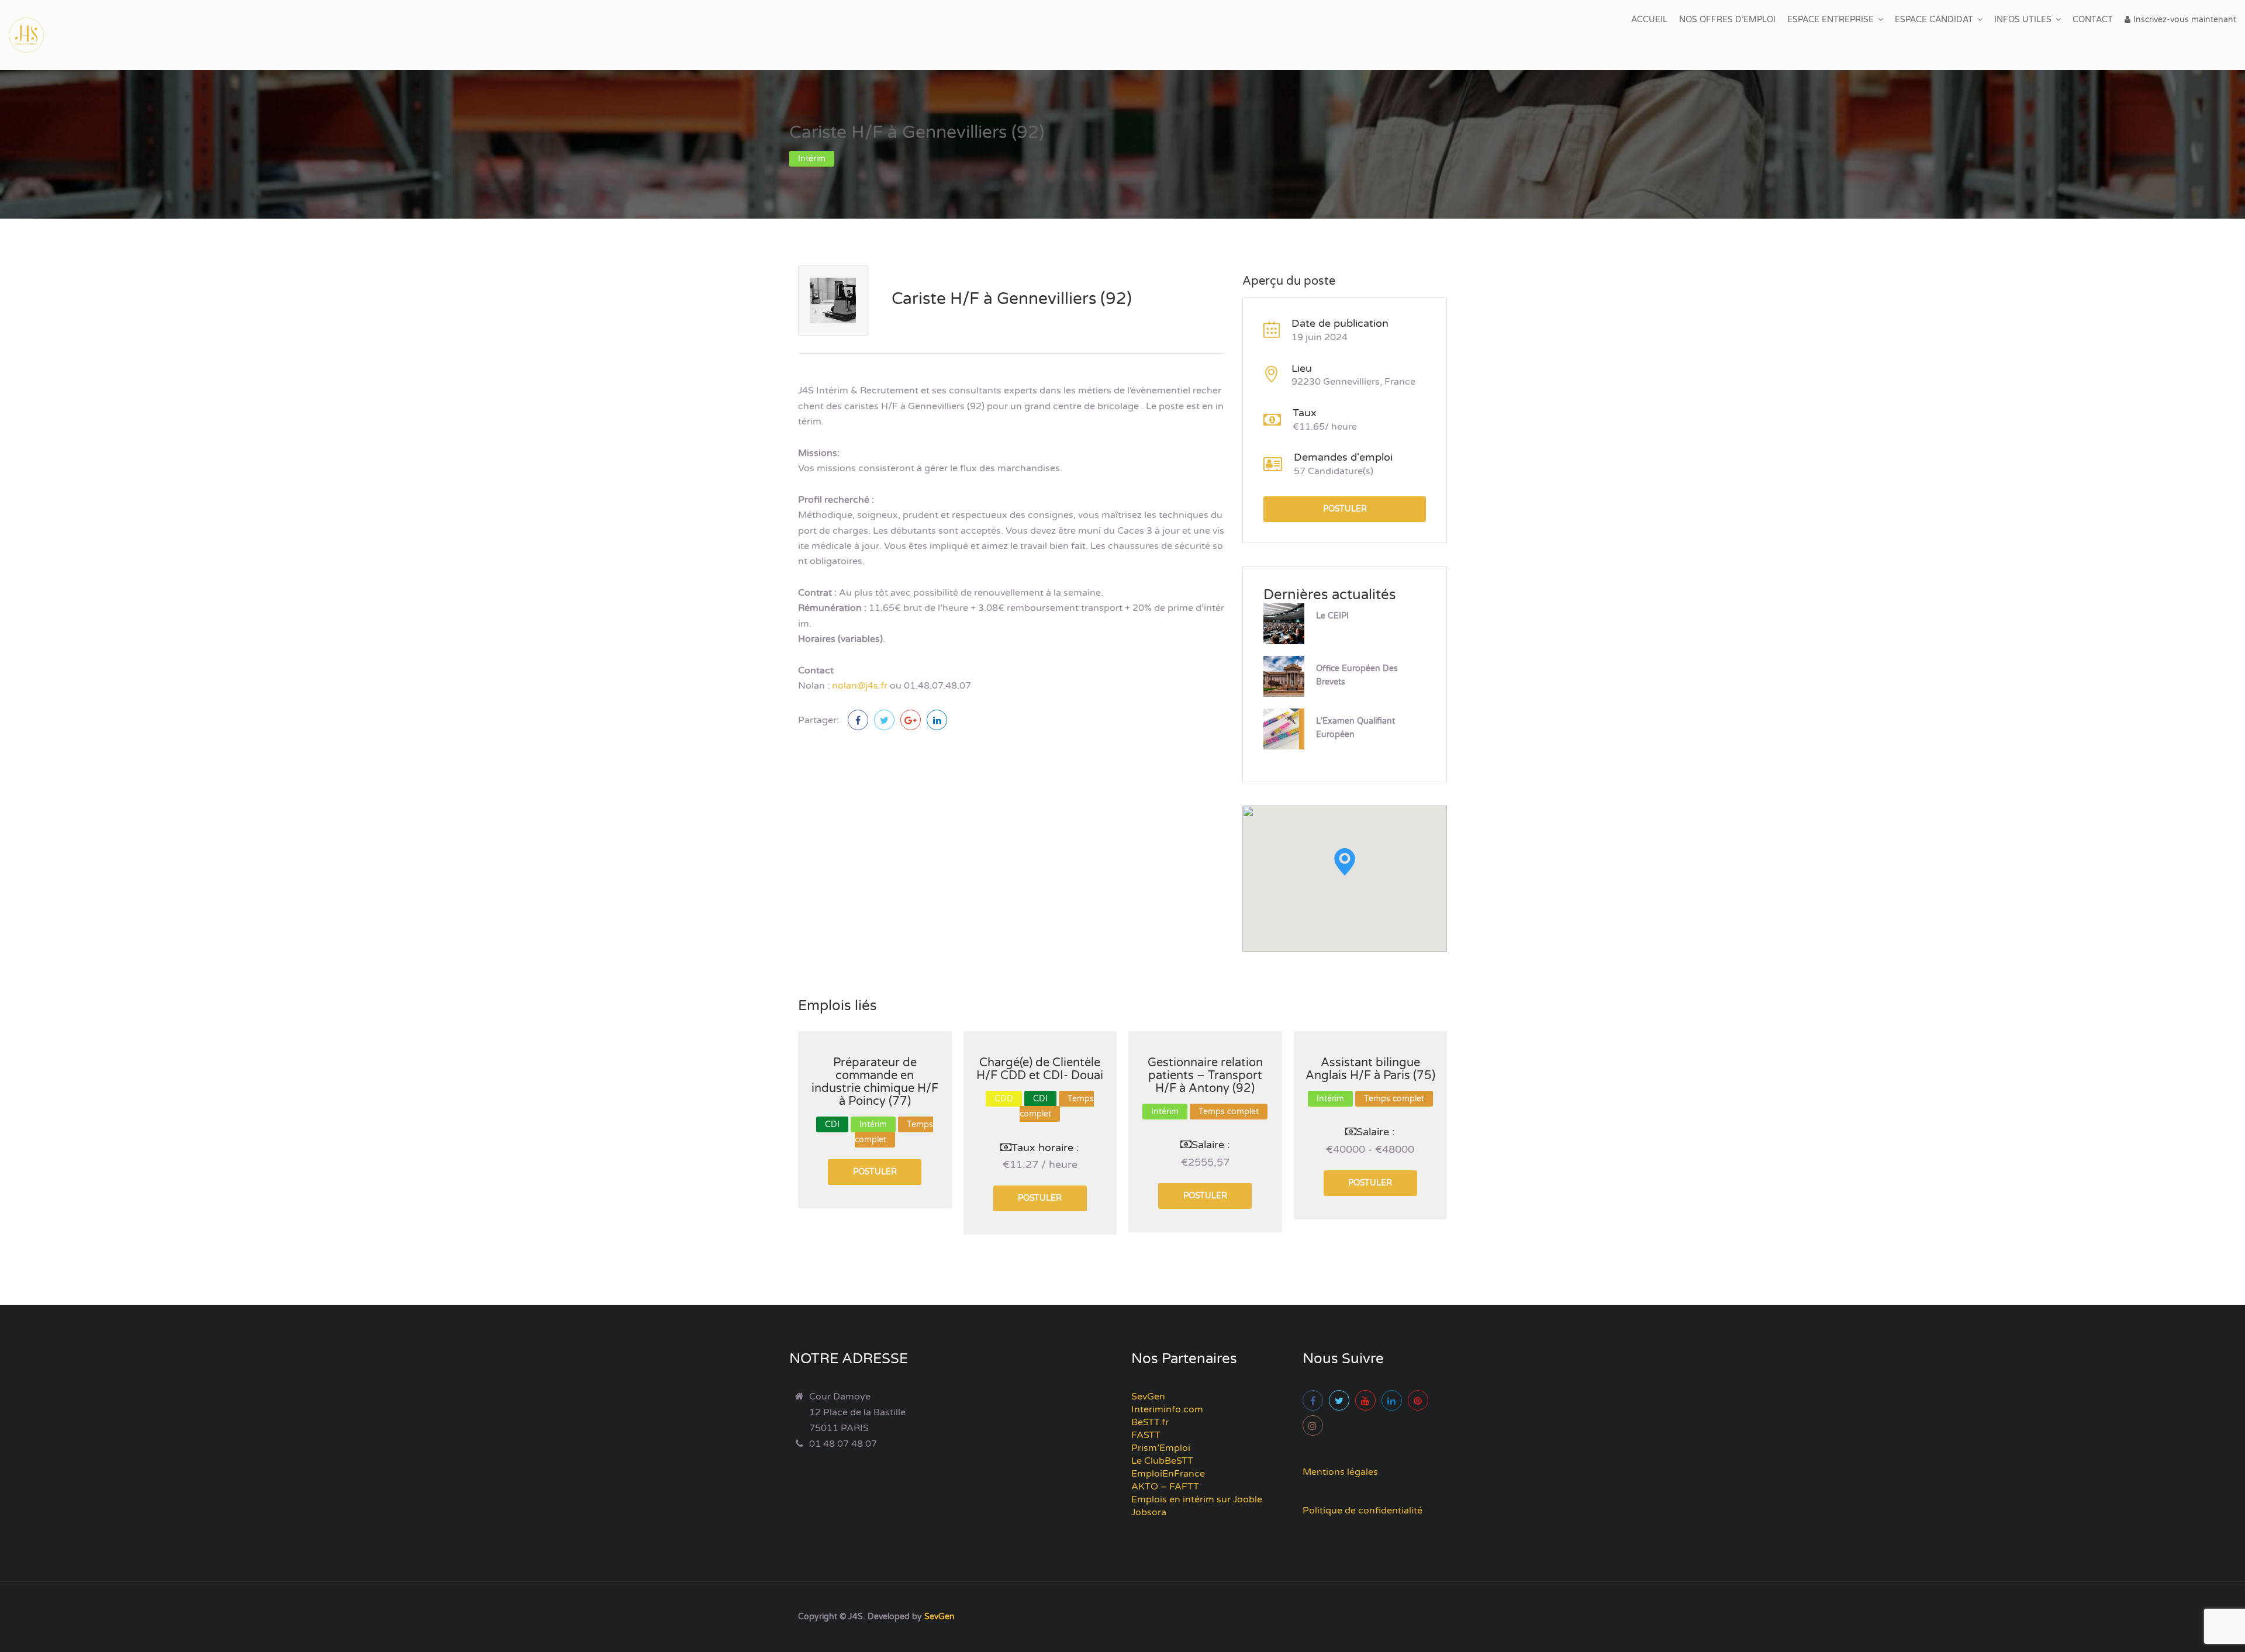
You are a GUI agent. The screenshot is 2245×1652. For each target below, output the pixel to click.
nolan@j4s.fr (860, 686)
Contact (2093, 20)
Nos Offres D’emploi (1727, 20)
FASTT (1146, 1435)
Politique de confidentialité (1362, 1511)
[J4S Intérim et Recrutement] (35, 35)
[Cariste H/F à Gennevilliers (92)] (858, 720)
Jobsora (1149, 1512)
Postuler (1345, 509)
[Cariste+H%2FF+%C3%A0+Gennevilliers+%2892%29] (884, 720)
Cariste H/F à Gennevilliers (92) (1012, 299)
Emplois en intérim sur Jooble (1197, 1499)
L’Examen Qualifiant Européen (1355, 728)
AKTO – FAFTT (1165, 1487)
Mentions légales (1340, 1472)
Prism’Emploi (1161, 1448)
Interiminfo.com (1167, 1409)
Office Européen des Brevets (1357, 675)
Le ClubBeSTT (1162, 1461)
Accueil (1649, 20)
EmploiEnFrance (1168, 1474)
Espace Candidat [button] (1934, 20)
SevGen (1148, 1397)
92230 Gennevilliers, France (1353, 382)
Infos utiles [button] (2023, 20)
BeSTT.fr (1150, 1422)
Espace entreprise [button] (1830, 20)
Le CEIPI (1332, 616)
